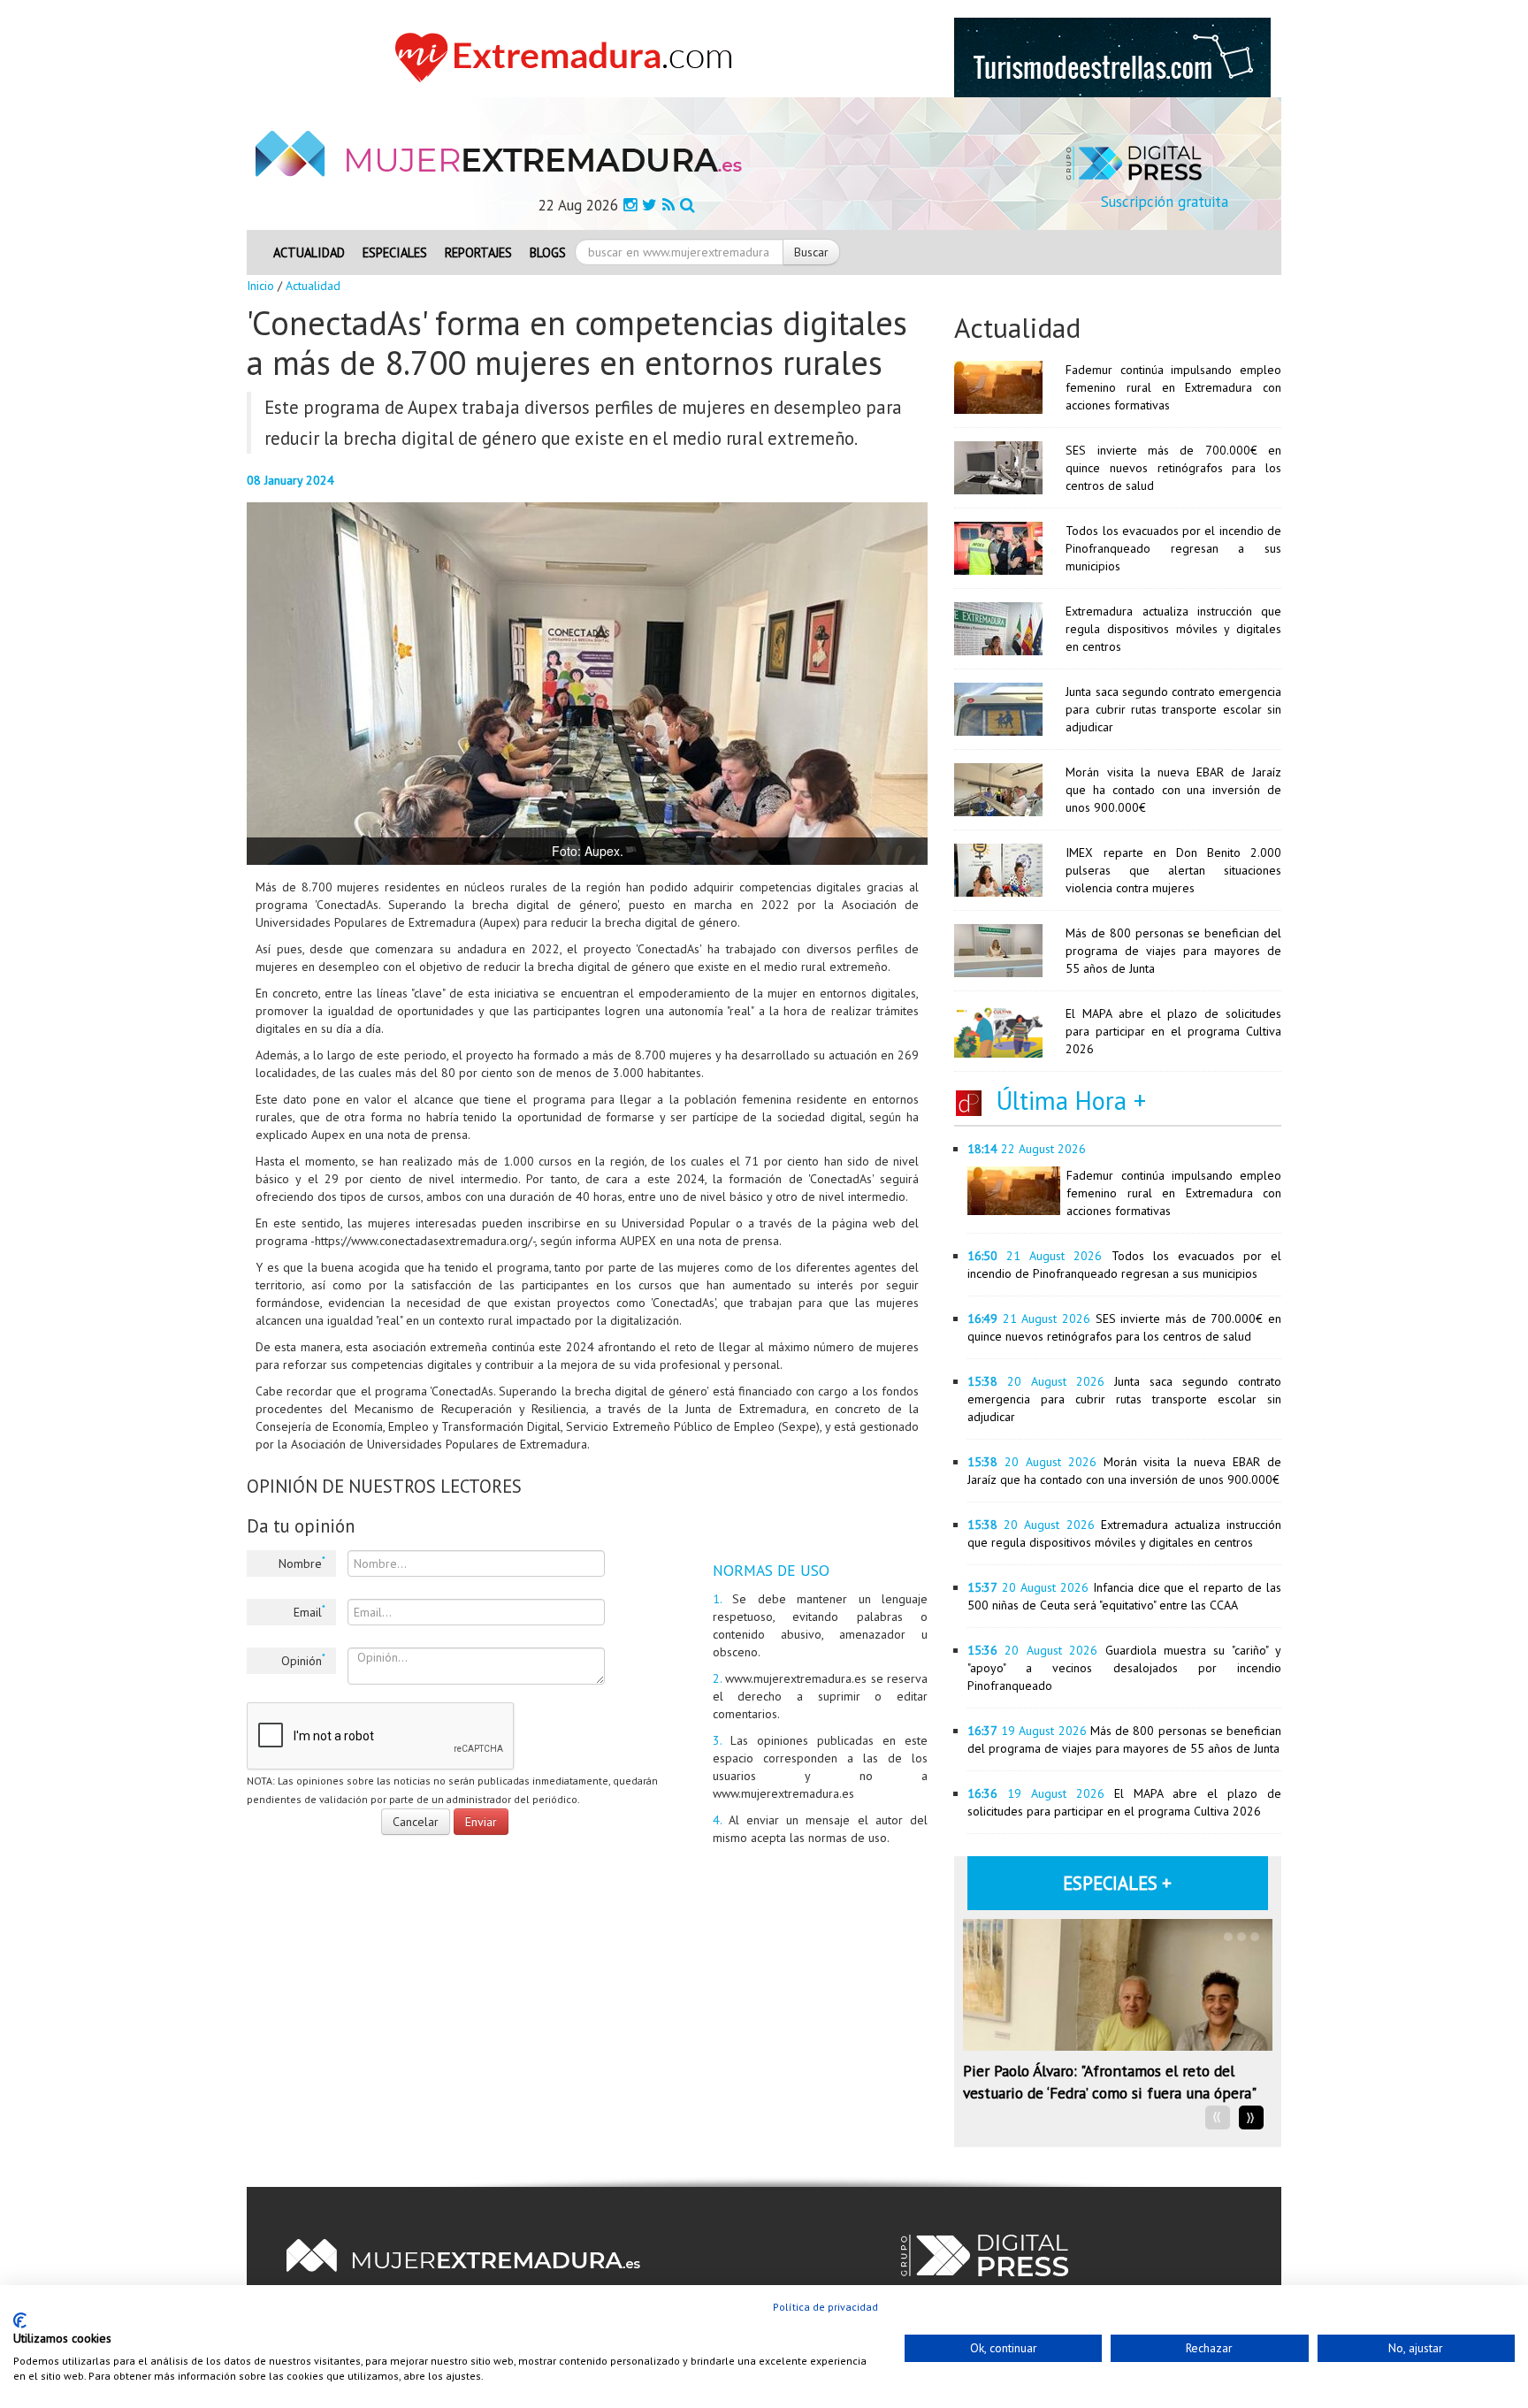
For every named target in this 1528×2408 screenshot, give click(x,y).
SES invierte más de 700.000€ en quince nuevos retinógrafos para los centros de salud (1173, 468)
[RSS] (668, 205)
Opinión (303, 1660)
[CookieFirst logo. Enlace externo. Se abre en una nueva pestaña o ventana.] (20, 2320)
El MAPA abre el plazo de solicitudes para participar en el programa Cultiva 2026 (1173, 1031)
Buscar (811, 252)
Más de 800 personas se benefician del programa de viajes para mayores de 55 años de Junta (1173, 951)
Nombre (302, 1563)
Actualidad (309, 252)
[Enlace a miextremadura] (569, 57)
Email (309, 1611)
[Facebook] (630, 205)
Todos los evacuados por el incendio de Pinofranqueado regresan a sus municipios (1173, 548)
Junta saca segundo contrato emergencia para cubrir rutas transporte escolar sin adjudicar (1173, 709)
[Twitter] (649, 205)
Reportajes (478, 252)
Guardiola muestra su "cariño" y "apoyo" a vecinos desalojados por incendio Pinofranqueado (1124, 1668)
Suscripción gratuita (1165, 202)
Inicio (260, 286)
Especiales (395, 252)
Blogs (548, 252)
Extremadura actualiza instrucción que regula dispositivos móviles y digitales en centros (1173, 629)
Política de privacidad (825, 2307)
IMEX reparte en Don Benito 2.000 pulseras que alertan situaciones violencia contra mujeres (1173, 870)
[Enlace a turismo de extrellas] (1112, 57)
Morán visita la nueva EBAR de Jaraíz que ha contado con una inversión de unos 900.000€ (1173, 790)
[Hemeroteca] (688, 205)
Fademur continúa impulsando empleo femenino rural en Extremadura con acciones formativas (1173, 387)
